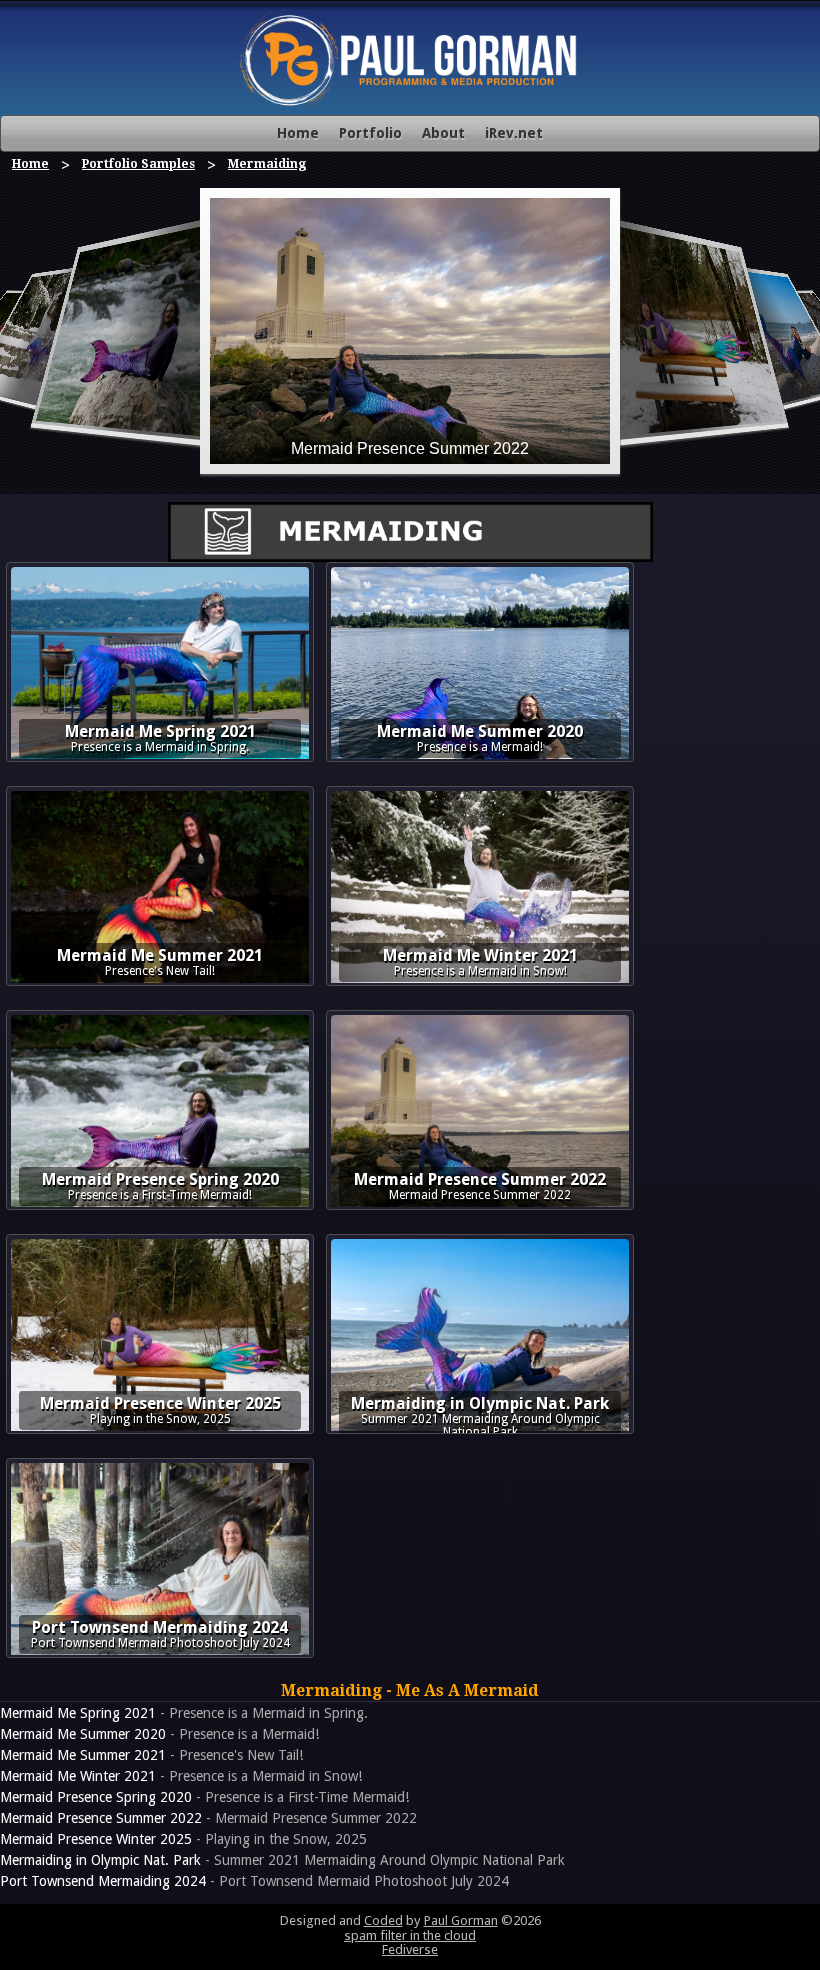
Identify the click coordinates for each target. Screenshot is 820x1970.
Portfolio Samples (138, 164)
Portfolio (370, 133)
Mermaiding (267, 164)
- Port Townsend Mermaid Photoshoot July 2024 (254, 1881)
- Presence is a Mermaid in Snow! (181, 1776)
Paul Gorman (461, 1920)
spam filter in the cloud (410, 1935)
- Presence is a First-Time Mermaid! (204, 1797)
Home (298, 133)
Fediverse (410, 1949)
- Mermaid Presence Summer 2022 (208, 1818)
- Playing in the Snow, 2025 (183, 1839)
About (443, 133)
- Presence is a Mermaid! (159, 1734)
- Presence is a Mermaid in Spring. (184, 1713)
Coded (383, 1920)
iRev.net (514, 133)
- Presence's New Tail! (151, 1755)
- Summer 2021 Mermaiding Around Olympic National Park (282, 1860)
